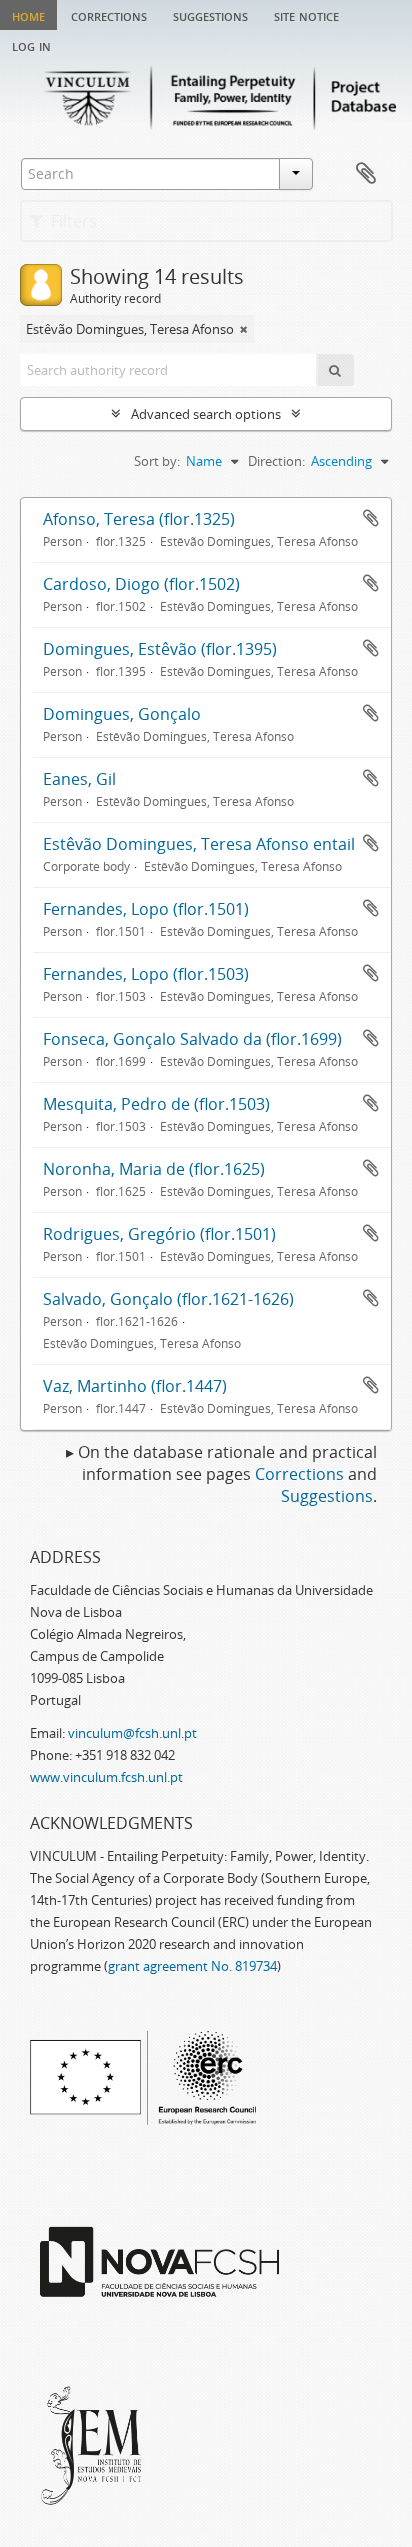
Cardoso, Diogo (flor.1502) (141, 584)
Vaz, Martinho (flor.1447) (135, 1386)
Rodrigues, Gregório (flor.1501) (159, 1234)
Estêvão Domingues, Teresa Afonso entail (199, 844)
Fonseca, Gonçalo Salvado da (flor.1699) (192, 1039)
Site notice (306, 15)
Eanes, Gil (79, 779)
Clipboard (366, 174)
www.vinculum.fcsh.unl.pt (106, 1777)
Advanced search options (206, 414)
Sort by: (157, 461)
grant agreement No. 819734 (192, 1966)
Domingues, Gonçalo (122, 714)
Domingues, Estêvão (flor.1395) (160, 649)
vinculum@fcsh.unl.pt (132, 1733)
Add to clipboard (371, 518)
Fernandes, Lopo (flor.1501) (146, 909)
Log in (31, 45)
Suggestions (210, 15)
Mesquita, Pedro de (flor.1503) (156, 1104)
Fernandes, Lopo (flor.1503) (146, 974)
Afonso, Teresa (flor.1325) (139, 519)
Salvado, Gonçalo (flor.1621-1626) (168, 1299)
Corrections (109, 15)
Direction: (276, 461)
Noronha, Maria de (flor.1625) (154, 1169)
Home (28, 15)
